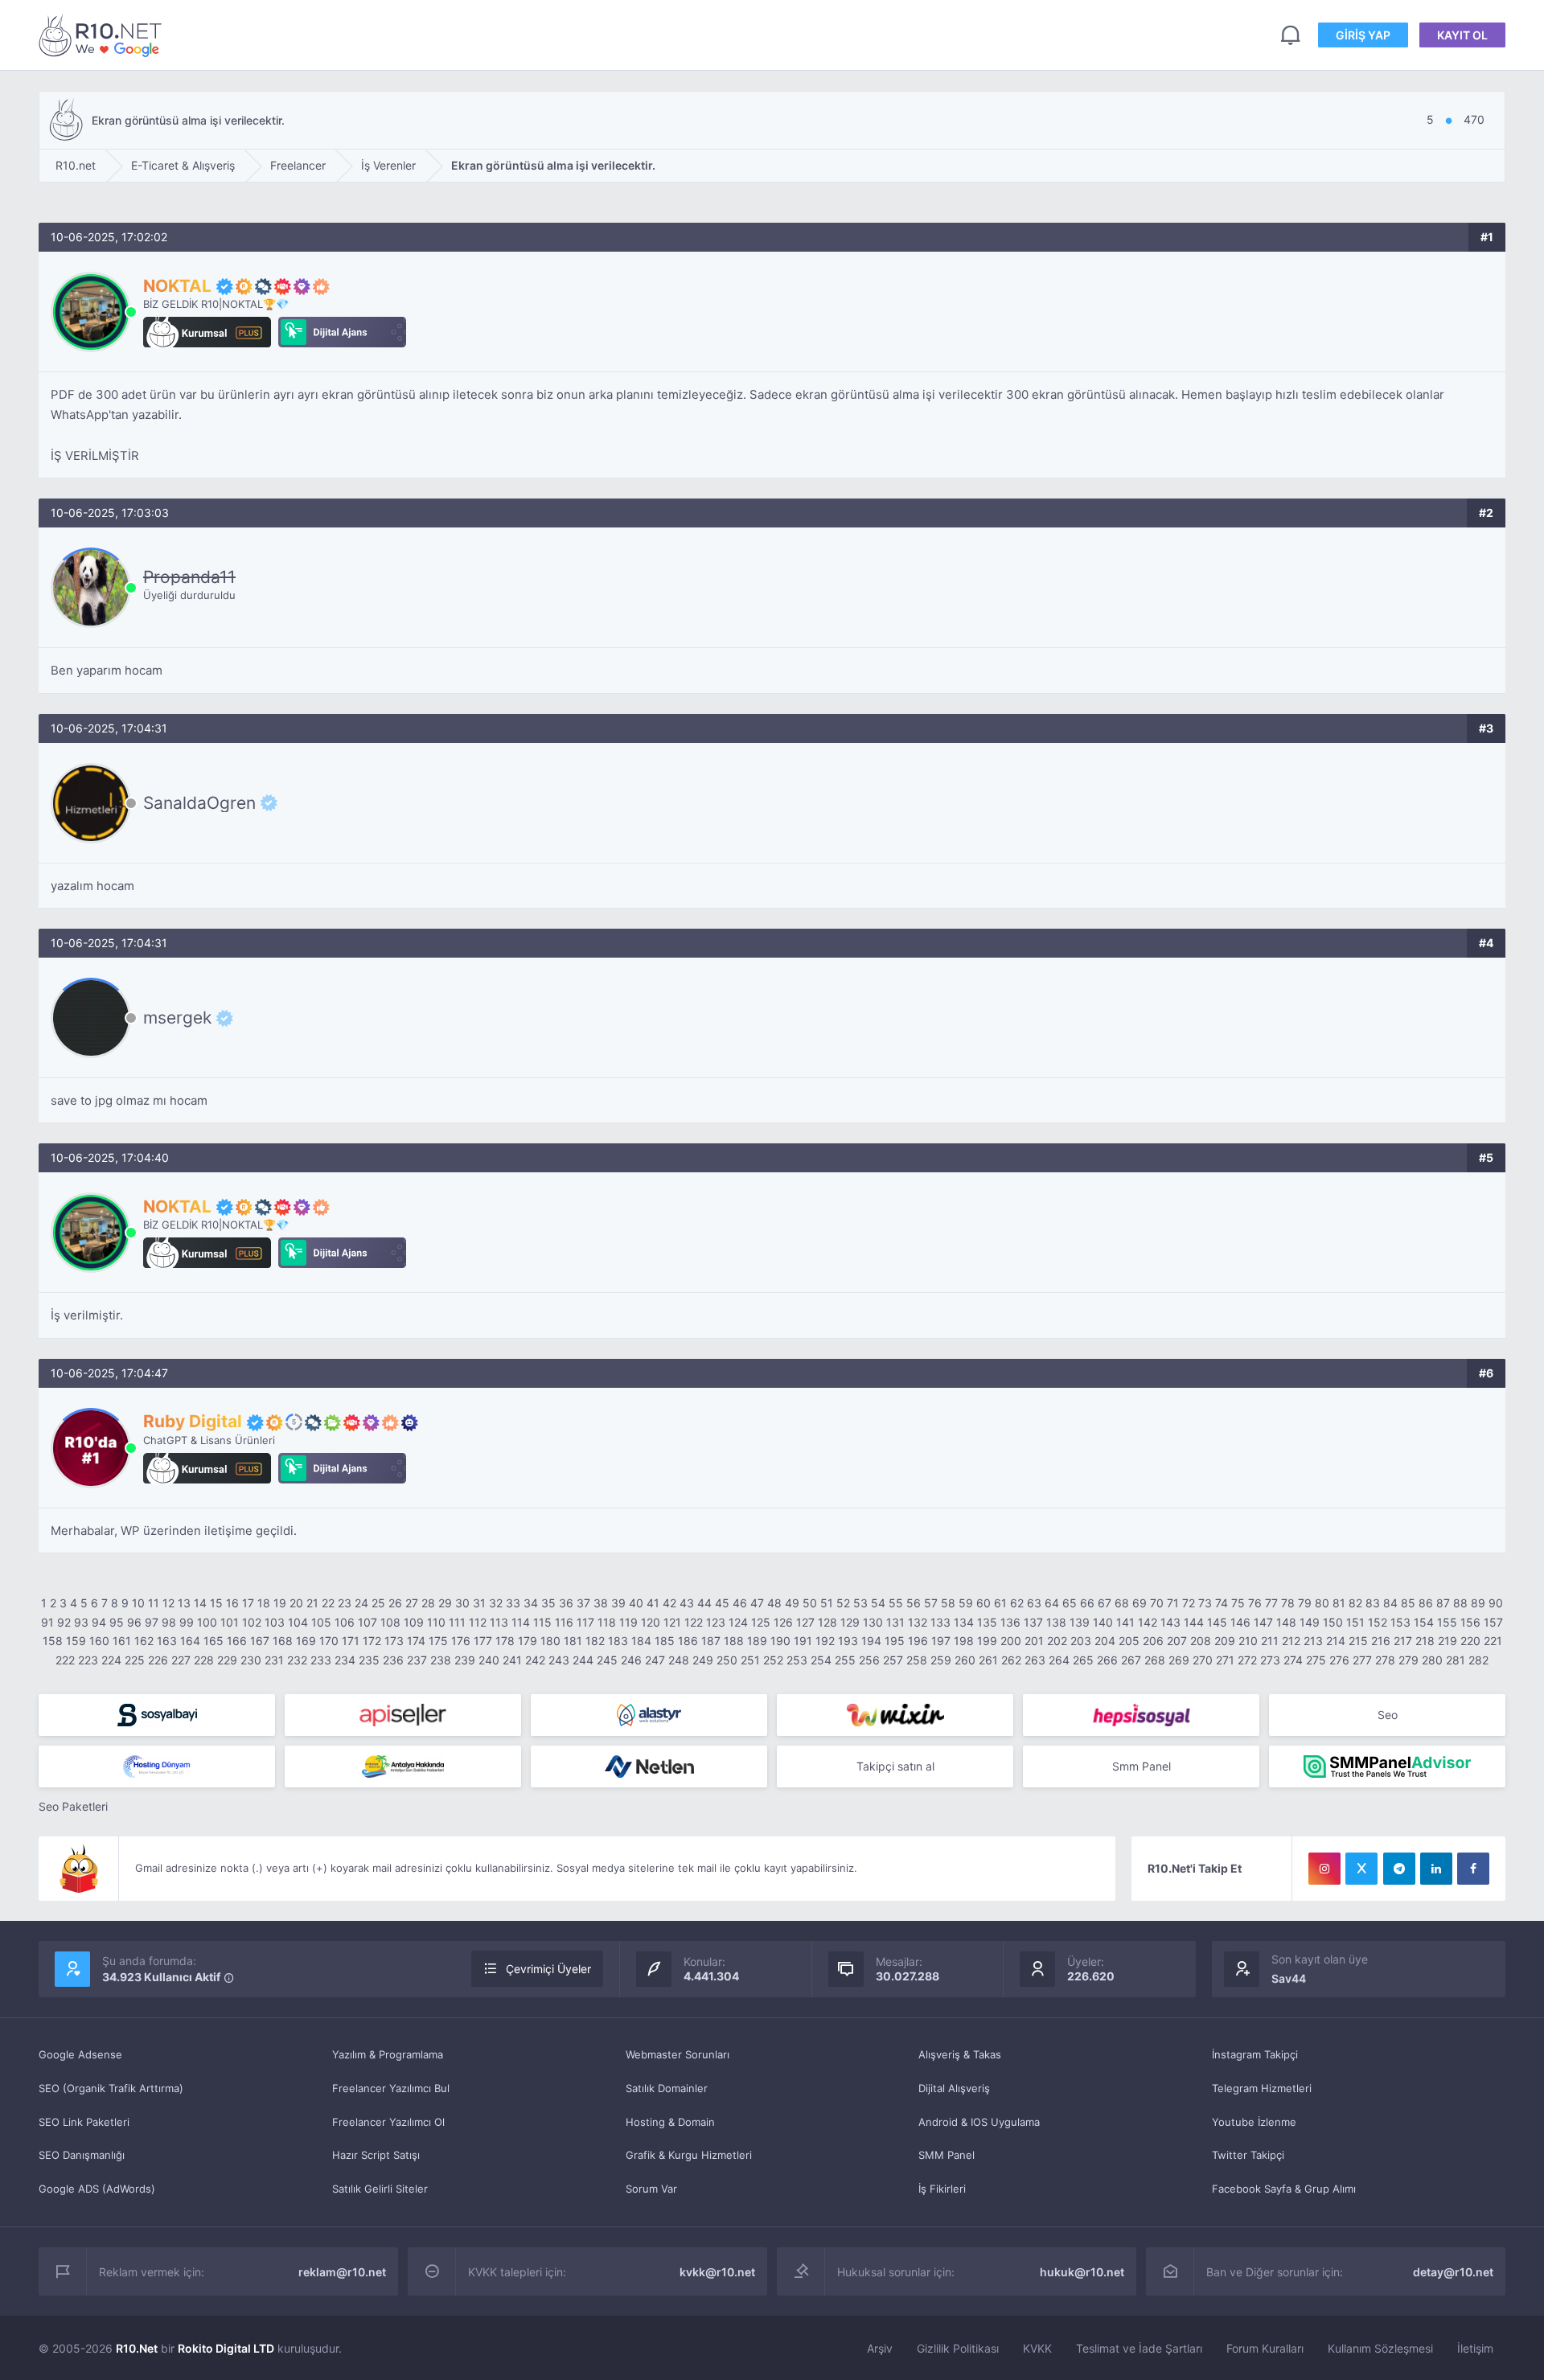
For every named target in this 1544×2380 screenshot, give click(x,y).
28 (428, 1603)
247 (655, 1660)
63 (1034, 1603)
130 (873, 1622)
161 (122, 1641)
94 (99, 1622)
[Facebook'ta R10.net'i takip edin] (1473, 1869)
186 (688, 1641)
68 (1122, 1603)
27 (412, 1603)
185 (665, 1641)
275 (1316, 1660)
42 (669, 1603)
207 (1177, 1641)
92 (64, 1622)
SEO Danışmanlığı (82, 2155)
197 (941, 1641)
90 (1496, 1603)
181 (573, 1641)
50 (810, 1603)
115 (542, 1622)
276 (1339, 1660)
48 (774, 1603)
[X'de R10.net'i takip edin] (1361, 1869)
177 (483, 1641)
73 (1205, 1603)
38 (601, 1603)
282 (1478, 1660)
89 (1478, 1603)
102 (252, 1622)
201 (1034, 1641)
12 (168, 1603)
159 (76, 1641)
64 (1052, 1603)
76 (1255, 1603)
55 (896, 1603)
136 (1010, 1622)
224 (111, 1660)
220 (1470, 1641)
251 (750, 1660)
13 (184, 1603)
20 (296, 1603)
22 (328, 1603)
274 (1293, 1660)
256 (869, 1660)
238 (441, 1660)
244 (583, 1660)
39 (618, 1603)
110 (436, 1622)
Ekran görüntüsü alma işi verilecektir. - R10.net (103, 35)
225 (135, 1660)
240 (489, 1660)
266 (1107, 1660)
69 (1140, 1603)
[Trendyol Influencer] (895, 1715)
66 (1087, 1603)
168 (283, 1641)
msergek (177, 1018)
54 (878, 1603)
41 (653, 1603)
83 (1373, 1603)
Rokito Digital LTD (226, 2348)
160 (99, 1641)
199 (987, 1641)
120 (651, 1622)
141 (1125, 1622)
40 (636, 1603)
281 (1456, 1660)
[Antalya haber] (403, 1767)
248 (679, 1660)
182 (595, 1641)
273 (1270, 1660)
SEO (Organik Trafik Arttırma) (111, 2088)
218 (1425, 1641)
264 (1059, 1660)
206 (1153, 1641)
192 (825, 1641)
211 (1270, 1641)
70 (1157, 1603)
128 (827, 1622)
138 (1056, 1622)
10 (138, 1603)
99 (187, 1622)
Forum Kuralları (1265, 2348)
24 (361, 1603)
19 (280, 1603)
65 (1070, 1603)
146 (1240, 1622)
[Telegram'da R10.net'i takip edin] (1399, 1869)
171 (351, 1641)
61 (1000, 1603)
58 (948, 1603)
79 (1305, 1603)
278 (1385, 1660)
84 (1390, 1603)
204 (1105, 1641)
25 (378, 1603)
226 (158, 1660)
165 (214, 1641)
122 (694, 1622)
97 (152, 1622)
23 (345, 1603)
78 (1288, 1603)
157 (1493, 1622)
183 (618, 1641)
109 (414, 1622)
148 (1286, 1622)
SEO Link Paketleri (84, 2122)
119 (628, 1622)
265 (1083, 1660)
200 (1011, 1641)
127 (805, 1622)
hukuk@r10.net (1082, 2272)
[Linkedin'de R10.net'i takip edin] (1436, 1869)
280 (1432, 1660)
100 (207, 1622)
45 (722, 1603)
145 (1217, 1622)
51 (827, 1603)
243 (559, 1660)
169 (306, 1641)
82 (1355, 1603)
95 (117, 1622)
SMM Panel (947, 2155)
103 (275, 1622)
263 (1035, 1660)
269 (1179, 1660)
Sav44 (1289, 1978)
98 (169, 1622)
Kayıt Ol (1462, 35)
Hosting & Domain (670, 2122)
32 (496, 1603)
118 (607, 1622)
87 (1443, 1603)
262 (1011, 1660)
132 (918, 1622)
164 (190, 1641)
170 (329, 1641)
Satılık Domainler (667, 2088)
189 (757, 1641)
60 (983, 1603)
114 (521, 1622)
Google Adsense (80, 2054)
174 (416, 1641)
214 (1336, 1641)
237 (417, 1660)
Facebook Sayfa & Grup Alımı (1284, 2189)
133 (940, 1622)
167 (260, 1641)
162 (144, 1641)
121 (672, 1622)
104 (298, 1622)
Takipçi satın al (895, 1766)
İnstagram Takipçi (1255, 2054)
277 (1362, 1660)
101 (230, 1622)
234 (345, 1660)
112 (478, 1622)
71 (1173, 1603)
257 (893, 1660)
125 (761, 1622)
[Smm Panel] (157, 1715)
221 (1493, 1641)
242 (535, 1660)
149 (1310, 1622)
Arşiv (880, 2348)
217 (1403, 1641)
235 (369, 1660)
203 (1081, 1641)
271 (1225, 1660)
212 (1291, 1641)
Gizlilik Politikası (958, 2348)
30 (462, 1603)
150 (1333, 1622)
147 (1263, 1622)
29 (445, 1603)
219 (1447, 1641)
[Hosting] (649, 1715)
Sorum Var (651, 2189)
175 (438, 1641)
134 (964, 1622)
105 (321, 1622)
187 (711, 1641)
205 (1129, 1641)
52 (843, 1603)
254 (821, 1660)
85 (1408, 1603)
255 (845, 1660)
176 (461, 1641)
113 (499, 1622)
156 (1470, 1622)
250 (727, 1660)
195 (895, 1641)
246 (631, 1660)
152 (1378, 1622)
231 (274, 1660)
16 (232, 1603)
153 (1400, 1622)
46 (740, 1603)
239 (465, 1660)
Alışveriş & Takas (960, 2054)
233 (321, 1660)
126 (783, 1622)
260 (965, 1660)
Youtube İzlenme (1254, 2122)
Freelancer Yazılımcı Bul (391, 2088)
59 (966, 1603)
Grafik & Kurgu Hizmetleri (689, 2155)
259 (941, 1660)
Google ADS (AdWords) (97, 2189)
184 (641, 1641)
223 (88, 1660)
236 (393, 1660)
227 (181, 1660)
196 (918, 1641)
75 (1238, 1603)
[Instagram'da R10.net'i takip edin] (1324, 1869)
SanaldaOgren (199, 802)
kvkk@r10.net (717, 2272)
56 (914, 1603)
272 (1247, 1660)
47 (757, 1603)
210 (1248, 1641)
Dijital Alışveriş (954, 2088)
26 (395, 1603)
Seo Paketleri (73, 1806)
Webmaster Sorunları (678, 2054)
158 (53, 1641)
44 (704, 1603)
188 (734, 1641)
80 (1322, 1603)
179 (528, 1641)
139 (1080, 1622)
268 (1155, 1660)
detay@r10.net (1453, 2272)
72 (1189, 1603)
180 (550, 1641)
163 (167, 1641)
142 (1148, 1622)
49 (792, 1603)
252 (773, 1660)
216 (1381, 1641)
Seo (1388, 1715)
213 (1313, 1641)
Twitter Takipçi (1248, 2155)
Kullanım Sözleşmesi (1380, 2348)
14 (200, 1603)
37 (583, 1603)
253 (797, 1660)
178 (505, 1641)
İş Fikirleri (942, 2189)
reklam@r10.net (342, 2272)
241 (512, 1660)
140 (1103, 1622)
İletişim (1475, 2348)
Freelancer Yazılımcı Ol (388, 2122)
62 (1017, 1603)
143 (1170, 1622)
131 (895, 1622)
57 (931, 1603)
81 (1339, 1603)
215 (1358, 1641)
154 (1424, 1622)
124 (738, 1622)
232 (297, 1660)
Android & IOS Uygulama (979, 2122)
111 (457, 1622)
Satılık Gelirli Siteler (380, 2189)
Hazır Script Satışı (376, 2155)
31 (479, 1603)
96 (134, 1622)
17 (248, 1603)
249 (703, 1660)
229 (227, 1660)
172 (372, 1641)
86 (1426, 1603)
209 (1225, 1641)
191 (803, 1641)
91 (47, 1622)
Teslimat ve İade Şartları (1139, 2348)
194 (871, 1641)
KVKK (1037, 2348)
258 (917, 1660)
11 (154, 1603)
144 (1194, 1622)
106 (345, 1622)
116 (564, 1622)
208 (1201, 1641)
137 (1033, 1622)
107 (368, 1622)
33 (513, 1603)
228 (204, 1660)
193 (848, 1641)
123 (716, 1622)
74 (1222, 1603)
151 (1355, 1622)
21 (312, 1603)
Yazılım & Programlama (388, 2054)
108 (390, 1622)
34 (531, 1603)
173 (394, 1641)
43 (687, 1603)
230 (251, 1660)
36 (566, 1603)
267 (1131, 1660)
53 (860, 1603)
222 (65, 1660)
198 (964, 1641)
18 (264, 1603)
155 (1447, 1622)
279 (1408, 1660)
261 (988, 1660)
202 (1057, 1641)
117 (585, 1622)
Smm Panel (1142, 1766)
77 (1271, 1603)
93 (81, 1622)
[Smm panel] (1387, 1767)
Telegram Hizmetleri (1262, 2088)
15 (216, 1603)
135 (987, 1622)
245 (607, 1660)
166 (237, 1641)
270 (1203, 1660)
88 (1460, 1603)
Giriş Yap (1363, 35)
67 (1105, 1603)
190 (780, 1641)
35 (548, 1603)
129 (850, 1622)
